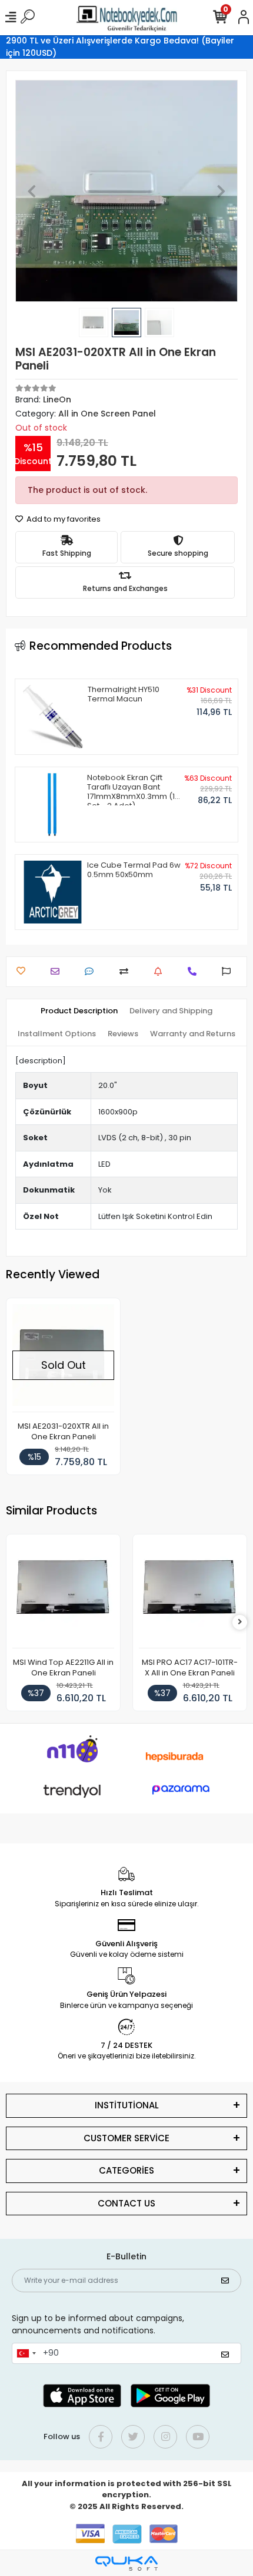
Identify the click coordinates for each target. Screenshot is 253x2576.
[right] (240, 1622)
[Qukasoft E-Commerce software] (126, 2563)
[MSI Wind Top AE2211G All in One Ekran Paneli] (63, 1594)
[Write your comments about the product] (92, 971)
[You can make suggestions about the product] (229, 971)
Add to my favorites (63, 519)
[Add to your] (127, 971)
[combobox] (26, 2353)
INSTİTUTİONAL (127, 2105)
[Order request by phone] (195, 971)
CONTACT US (126, 2203)
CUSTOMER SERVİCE (126, 2138)
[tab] (79, 1011)
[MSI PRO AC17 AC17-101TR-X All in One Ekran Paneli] (190, 1594)
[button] (32, 191)
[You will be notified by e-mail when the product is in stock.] (161, 971)
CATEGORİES (126, 2170)
